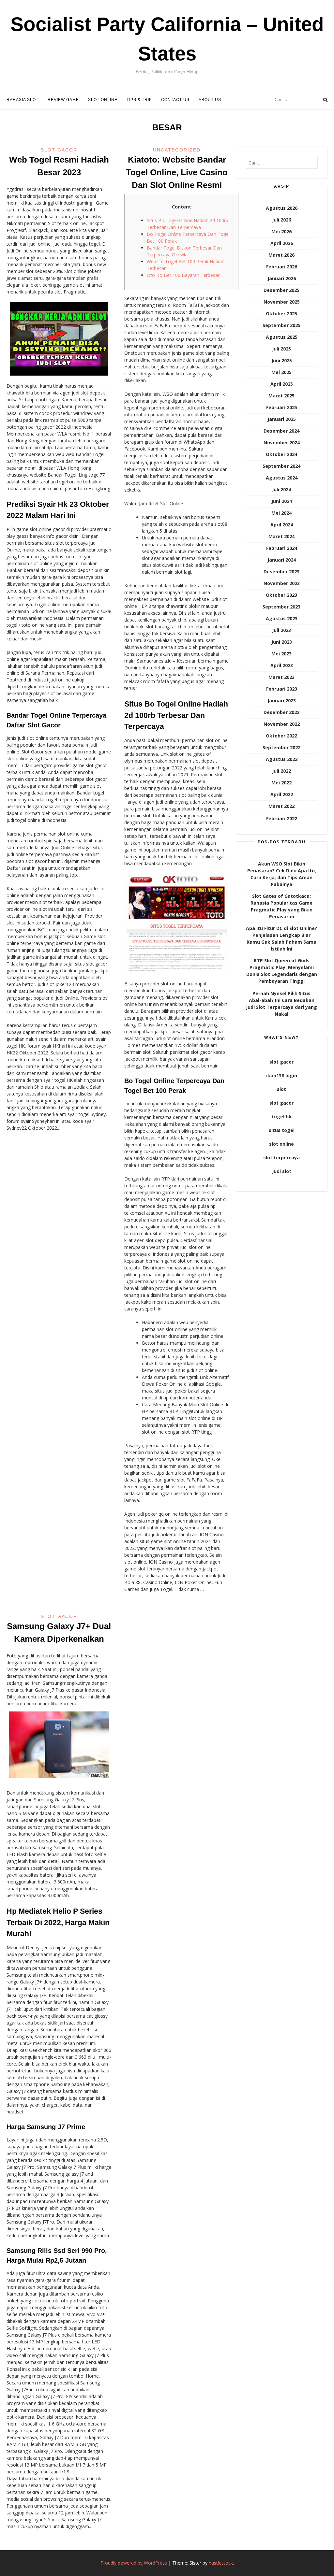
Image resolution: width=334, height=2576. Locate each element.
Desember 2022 (281, 712)
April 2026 (282, 243)
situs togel (282, 1130)
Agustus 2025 (282, 337)
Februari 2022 (282, 818)
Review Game (63, 100)
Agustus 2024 (282, 478)
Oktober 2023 (281, 595)
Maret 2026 (281, 255)
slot (281, 1089)
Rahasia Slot (23, 100)
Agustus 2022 (282, 759)
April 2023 (282, 665)
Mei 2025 (281, 372)
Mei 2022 (281, 783)
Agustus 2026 (282, 208)
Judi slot (282, 1171)
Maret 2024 (281, 536)
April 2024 (282, 525)
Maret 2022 (281, 806)
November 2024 (282, 443)
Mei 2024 (281, 513)
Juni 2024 (282, 501)
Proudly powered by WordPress (134, 2563)
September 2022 (281, 747)
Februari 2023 (282, 689)
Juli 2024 (281, 489)
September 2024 (281, 466)
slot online (281, 1144)
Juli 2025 (281, 349)
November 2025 (282, 302)
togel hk (282, 1116)
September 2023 (281, 607)
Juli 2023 (281, 630)
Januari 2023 (282, 701)
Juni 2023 (282, 642)
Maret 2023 (281, 677)
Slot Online (103, 100)
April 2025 (282, 384)
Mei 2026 (281, 231)
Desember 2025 (281, 290)
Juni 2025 (282, 360)
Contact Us (175, 100)
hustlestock (221, 2563)
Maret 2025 (281, 396)
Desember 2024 (281, 431)
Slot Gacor (59, 150)
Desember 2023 (281, 572)
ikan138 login (282, 1075)
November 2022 (282, 724)
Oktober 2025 (281, 314)
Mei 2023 (281, 654)
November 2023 (282, 583)
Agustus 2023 (282, 618)
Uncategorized (177, 150)
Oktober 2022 (281, 736)
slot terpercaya (281, 1158)
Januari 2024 (282, 560)
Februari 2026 (282, 267)
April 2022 (282, 794)
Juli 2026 (281, 220)
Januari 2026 (282, 278)
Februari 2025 (282, 407)
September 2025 (281, 325)
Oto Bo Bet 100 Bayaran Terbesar (183, 275)
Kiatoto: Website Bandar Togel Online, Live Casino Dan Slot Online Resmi (177, 172)
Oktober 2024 (281, 454)
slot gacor (281, 1062)
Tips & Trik (139, 100)
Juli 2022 (281, 771)
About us (210, 100)
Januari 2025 (282, 419)
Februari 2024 (282, 548)
